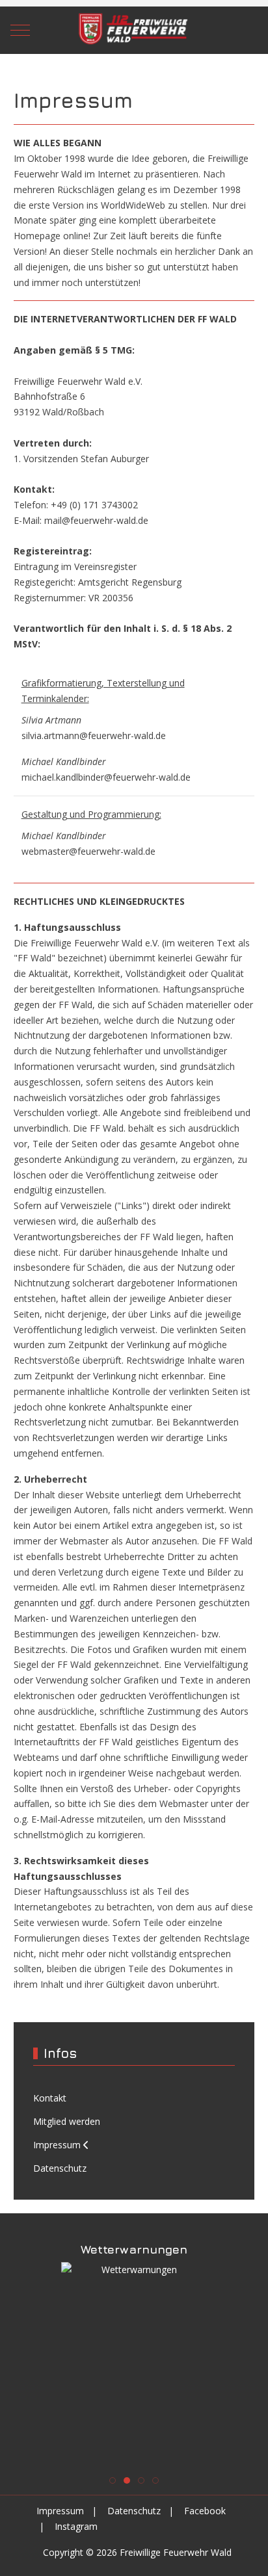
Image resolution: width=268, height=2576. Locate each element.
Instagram (76, 2526)
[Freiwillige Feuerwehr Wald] (134, 30)
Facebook (205, 2511)
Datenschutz (134, 2511)
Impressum (60, 2511)
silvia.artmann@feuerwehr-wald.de (94, 735)
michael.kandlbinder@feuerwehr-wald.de (106, 777)
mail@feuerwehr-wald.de (96, 520)
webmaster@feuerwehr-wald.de (88, 851)
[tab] (113, 2480)
